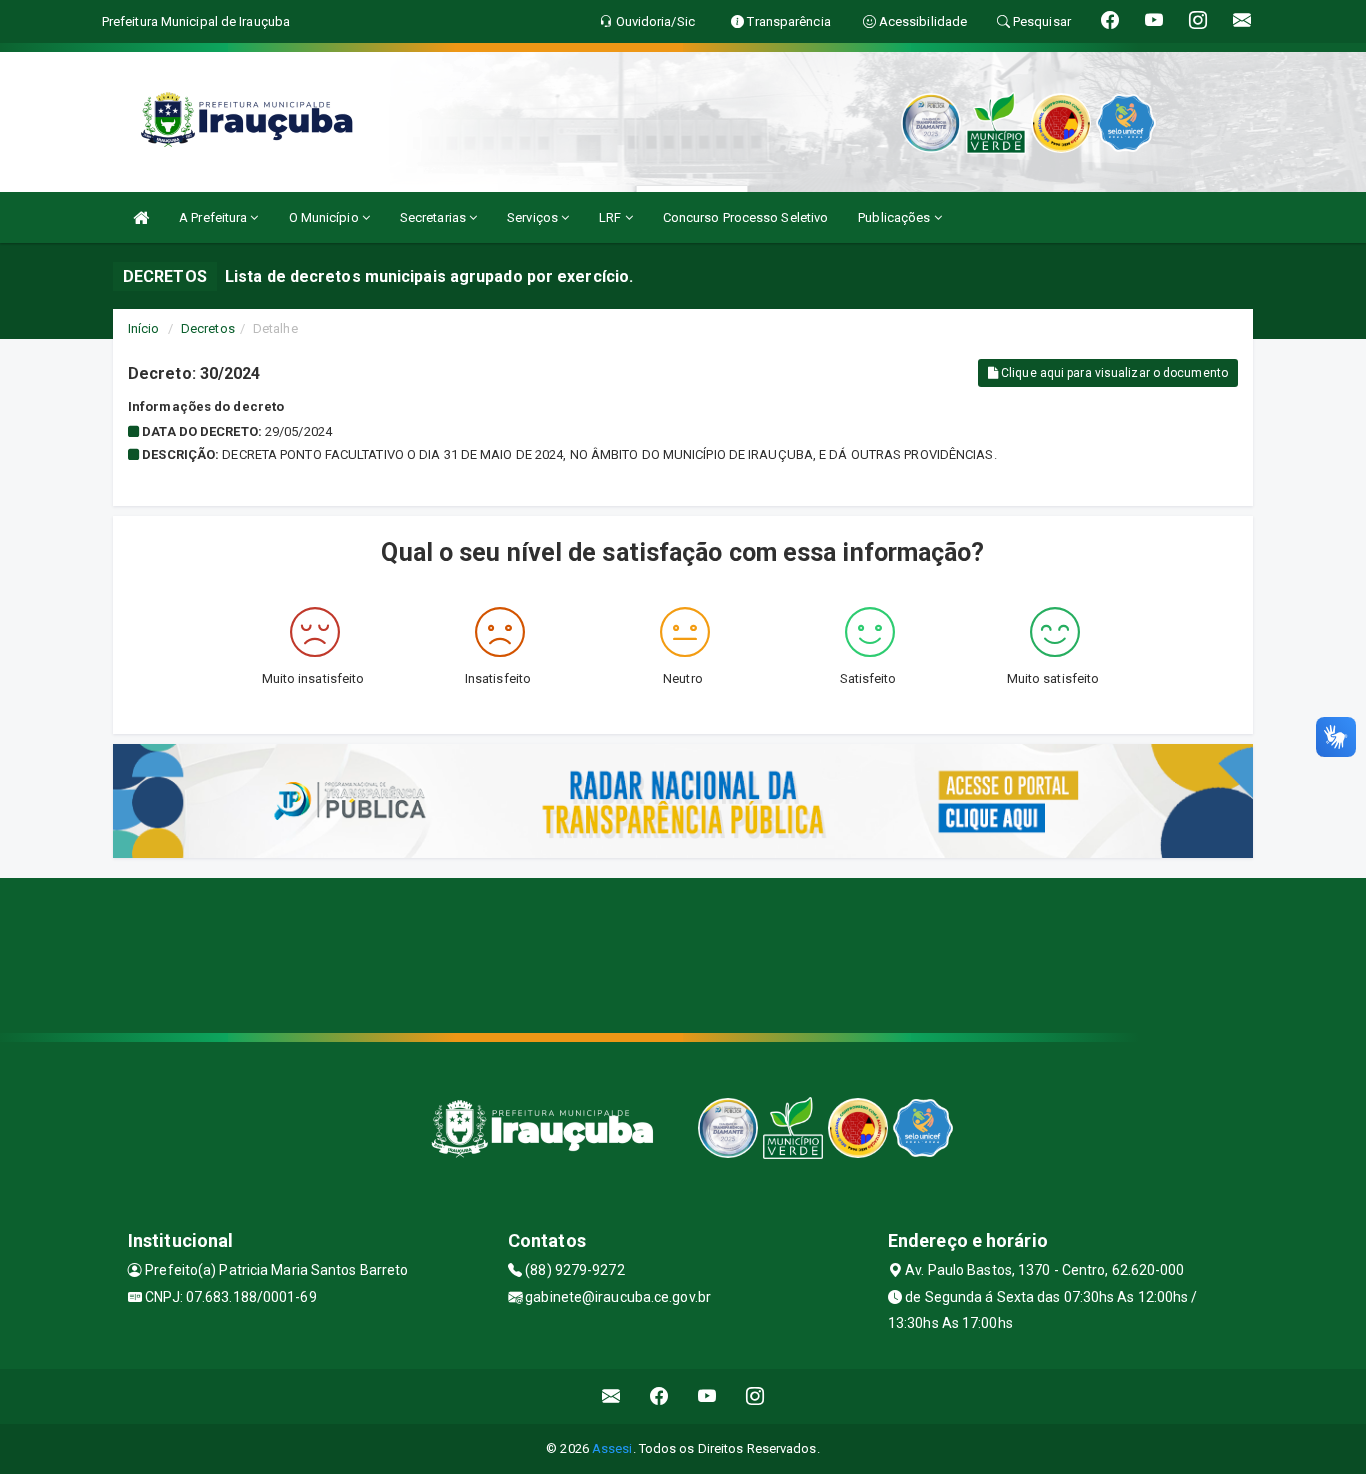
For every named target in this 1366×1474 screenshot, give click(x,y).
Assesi (612, 1448)
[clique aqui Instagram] (755, 1396)
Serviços (534, 217)
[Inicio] (141, 217)
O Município (325, 217)
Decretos (208, 328)
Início (144, 328)
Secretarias (434, 217)
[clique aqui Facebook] (659, 1396)
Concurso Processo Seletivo (746, 217)
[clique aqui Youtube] (707, 1396)
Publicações (895, 217)
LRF (611, 217)
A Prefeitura (214, 217)
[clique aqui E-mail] (611, 1396)
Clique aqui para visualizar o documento (1113, 373)
